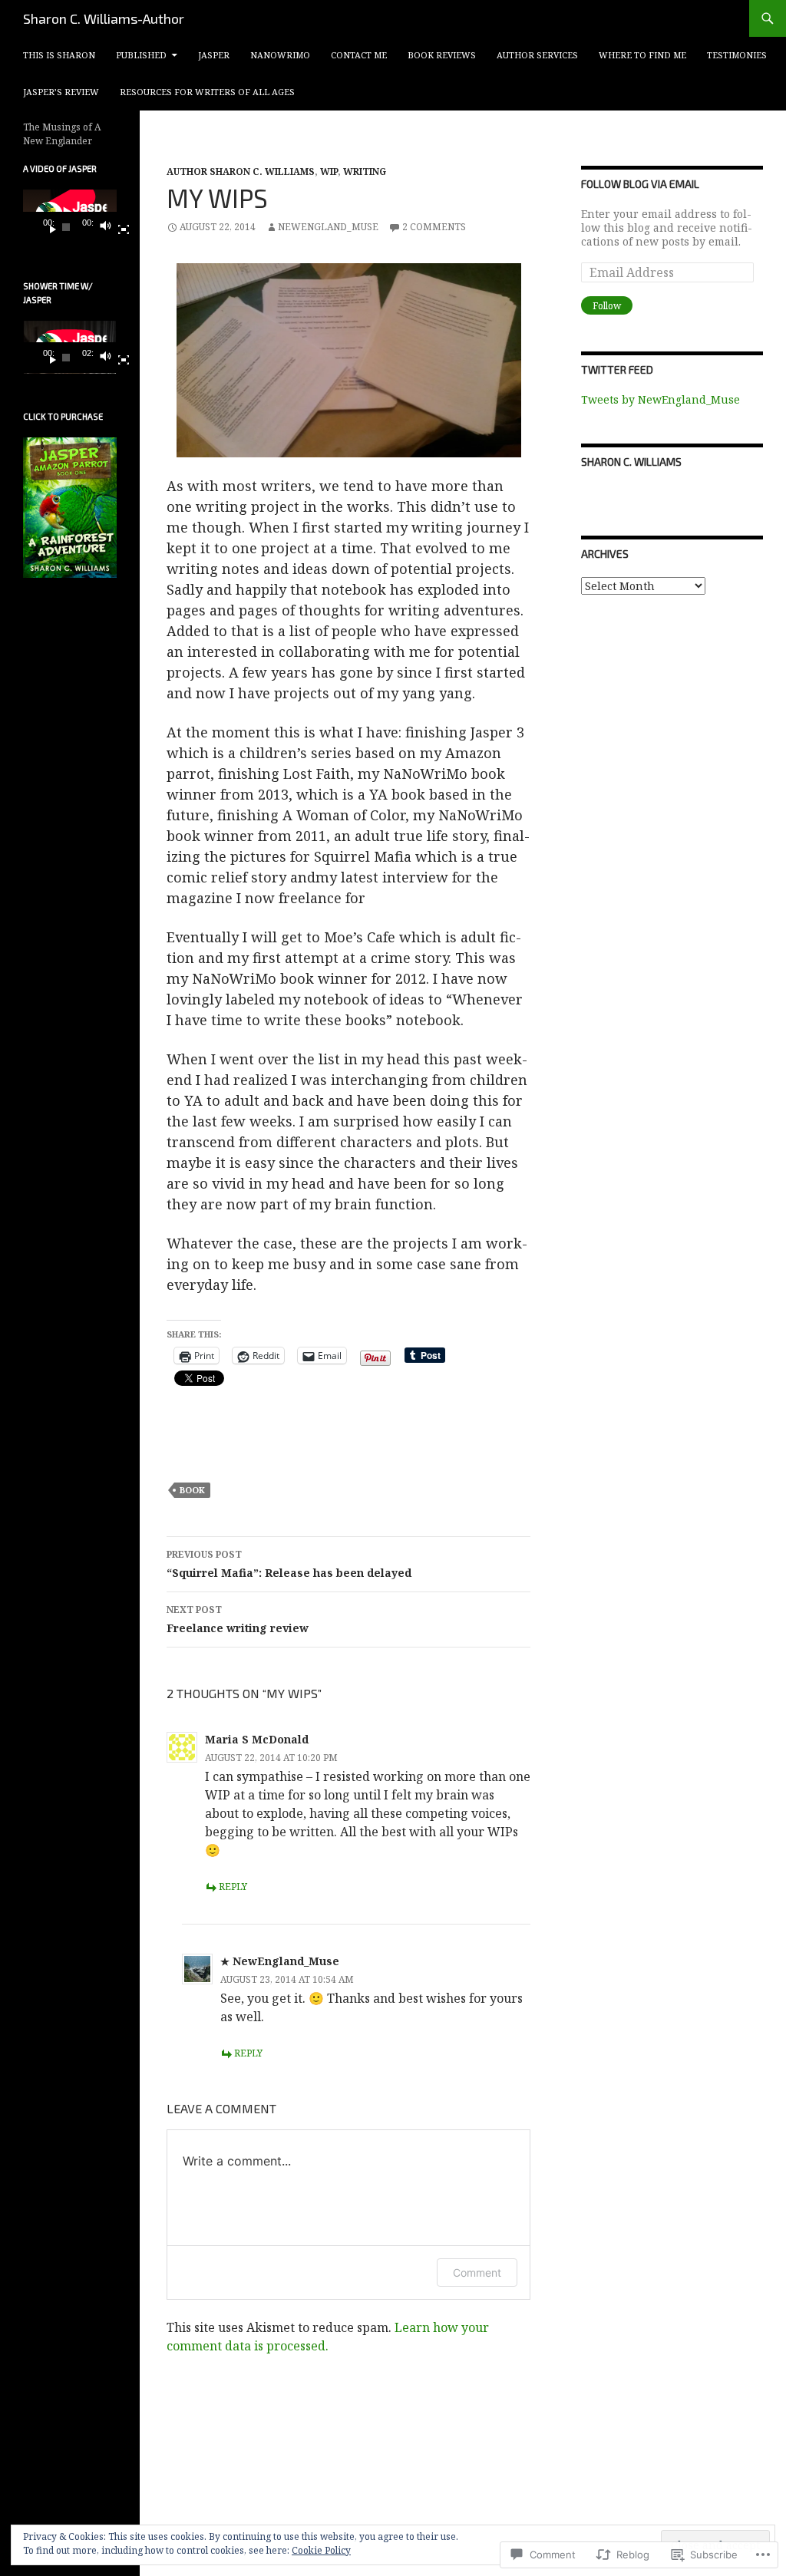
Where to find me (642, 55)
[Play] (47, 227)
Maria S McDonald (257, 1739)
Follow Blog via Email (640, 184)
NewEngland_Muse (328, 227)
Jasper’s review (61, 92)
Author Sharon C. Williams (241, 172)
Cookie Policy (321, 2550)
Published (141, 55)
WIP (329, 172)
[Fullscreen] (117, 227)
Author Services (537, 55)
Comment (477, 2273)
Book (192, 1490)
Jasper (214, 55)
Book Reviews (442, 55)
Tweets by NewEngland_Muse (661, 399)
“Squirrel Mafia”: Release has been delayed (289, 1564)
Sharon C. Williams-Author (104, 18)
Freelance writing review (238, 1619)
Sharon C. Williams (631, 462)
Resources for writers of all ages (207, 92)
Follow (607, 306)
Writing (365, 172)
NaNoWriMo (280, 55)
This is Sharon (59, 55)
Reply (233, 1887)
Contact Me (359, 55)
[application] (70, 216)
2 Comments (434, 227)
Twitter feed (617, 369)
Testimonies (737, 55)
